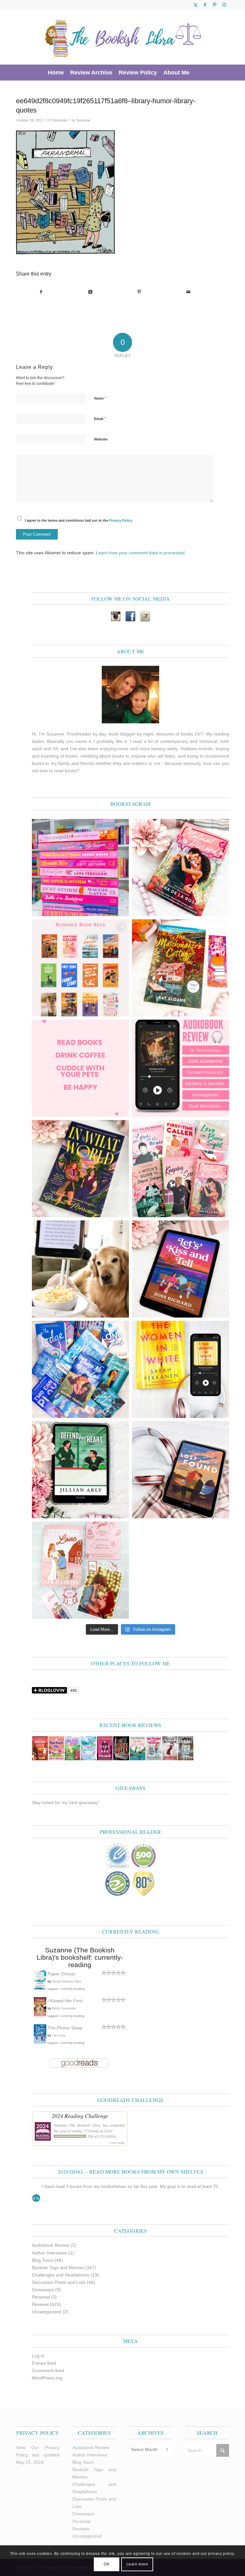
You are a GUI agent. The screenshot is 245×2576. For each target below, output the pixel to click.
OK (107, 2564)
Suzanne (83, 120)
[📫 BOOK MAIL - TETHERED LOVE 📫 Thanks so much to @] (80, 1570)
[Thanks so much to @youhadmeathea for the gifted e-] (181, 1470)
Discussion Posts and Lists (59, 2282)
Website (101, 439)
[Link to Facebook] (205, 5)
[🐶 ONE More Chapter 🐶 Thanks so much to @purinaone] (80, 1269)
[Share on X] (90, 292)
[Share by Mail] (188, 292)
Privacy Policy (121, 520)
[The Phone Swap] (40, 2042)
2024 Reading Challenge (80, 2116)
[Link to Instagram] (224, 5)
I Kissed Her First (65, 2001)
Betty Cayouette (64, 2008)
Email (100, 419)
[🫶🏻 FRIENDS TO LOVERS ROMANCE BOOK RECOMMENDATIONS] (80, 968)
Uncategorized (47, 2312)
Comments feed (48, 2370)
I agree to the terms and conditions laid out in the (79, 520)
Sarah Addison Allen (67, 1981)
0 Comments (57, 120)
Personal (41, 2297)
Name (100, 398)
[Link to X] (195, 5)
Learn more (137, 2564)
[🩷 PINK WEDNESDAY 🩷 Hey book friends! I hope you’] (181, 1169)
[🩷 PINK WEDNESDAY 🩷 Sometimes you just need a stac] (80, 868)
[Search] (196, 73)
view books (117, 2143)
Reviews (40, 2304)
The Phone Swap (65, 2028)
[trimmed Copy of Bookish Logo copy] (123, 37)
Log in (38, 2356)
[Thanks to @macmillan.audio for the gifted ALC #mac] (181, 1068)
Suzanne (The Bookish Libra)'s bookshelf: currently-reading (80, 1957)
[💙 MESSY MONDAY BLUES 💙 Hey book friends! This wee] (80, 1369)
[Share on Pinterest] (139, 292)
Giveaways (43, 2290)
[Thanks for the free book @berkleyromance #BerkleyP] (181, 868)
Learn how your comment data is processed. (141, 553)
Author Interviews (49, 2253)
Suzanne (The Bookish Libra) (77, 2125)
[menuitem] (56, 73)
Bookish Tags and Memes (58, 2268)
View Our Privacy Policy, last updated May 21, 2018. (38, 2455)
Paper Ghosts (61, 1974)
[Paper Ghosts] (40, 1988)
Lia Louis (59, 2035)
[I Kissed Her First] (40, 2015)
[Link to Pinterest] (215, 5)
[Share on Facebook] (41, 292)
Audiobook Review (51, 2245)
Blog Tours (43, 2260)
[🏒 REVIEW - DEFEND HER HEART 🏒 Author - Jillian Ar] (80, 1470)
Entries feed (44, 2363)
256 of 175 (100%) (102, 2136)
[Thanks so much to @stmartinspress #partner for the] (181, 1369)
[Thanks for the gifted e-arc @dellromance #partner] (181, 1269)
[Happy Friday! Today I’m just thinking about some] (80, 1068)
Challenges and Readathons (61, 2275)
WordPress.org (47, 2378)
